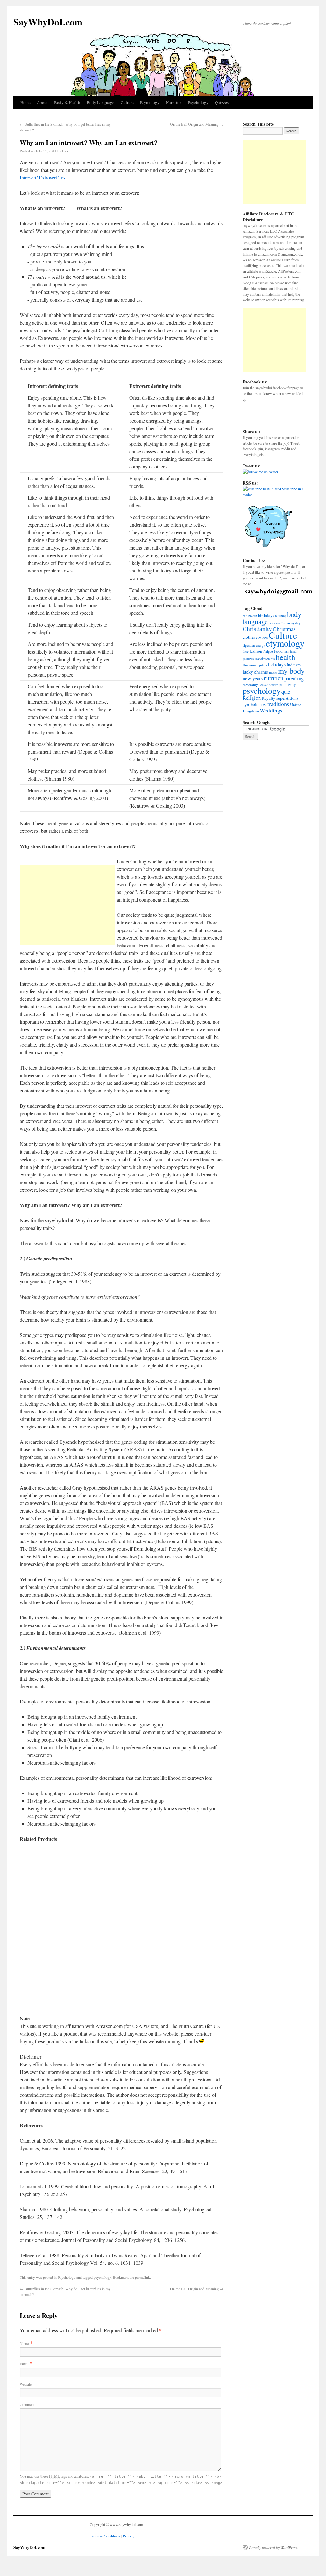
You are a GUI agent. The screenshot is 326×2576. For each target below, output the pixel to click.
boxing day (293, 623)
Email (24, 2364)
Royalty (269, 698)
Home (25, 102)
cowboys (262, 637)
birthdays (266, 615)
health (286, 657)
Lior (65, 151)
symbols (250, 704)
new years (253, 678)
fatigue (268, 651)
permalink (142, 2277)
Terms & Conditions (105, 2536)
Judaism (294, 665)
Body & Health (67, 102)
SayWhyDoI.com (48, 22)
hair (286, 651)
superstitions (287, 698)
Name (24, 2343)
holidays (277, 664)
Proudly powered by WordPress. (274, 2547)
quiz (286, 692)
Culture (127, 102)
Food (278, 651)
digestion (249, 645)
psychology (102, 2277)
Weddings (271, 710)
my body (291, 671)
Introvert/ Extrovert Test (43, 177)
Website (26, 2384)
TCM (263, 705)
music (273, 672)
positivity (288, 684)
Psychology (198, 102)
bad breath (250, 616)
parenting (294, 678)
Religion (252, 698)
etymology (285, 643)
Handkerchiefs (265, 659)
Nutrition (174, 102)
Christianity (257, 629)
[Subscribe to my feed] (262, 489)
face (246, 651)
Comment (27, 2404)
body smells (277, 623)
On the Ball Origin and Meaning (197, 124)
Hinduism (249, 665)
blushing (281, 616)
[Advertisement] (67, 905)
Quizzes (222, 102)
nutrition (273, 678)
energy (260, 645)
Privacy (129, 2536)
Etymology (150, 102)
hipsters (262, 665)
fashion (256, 651)
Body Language (100, 102)
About (42, 102)
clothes (249, 637)
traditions (278, 704)
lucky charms (255, 672)
